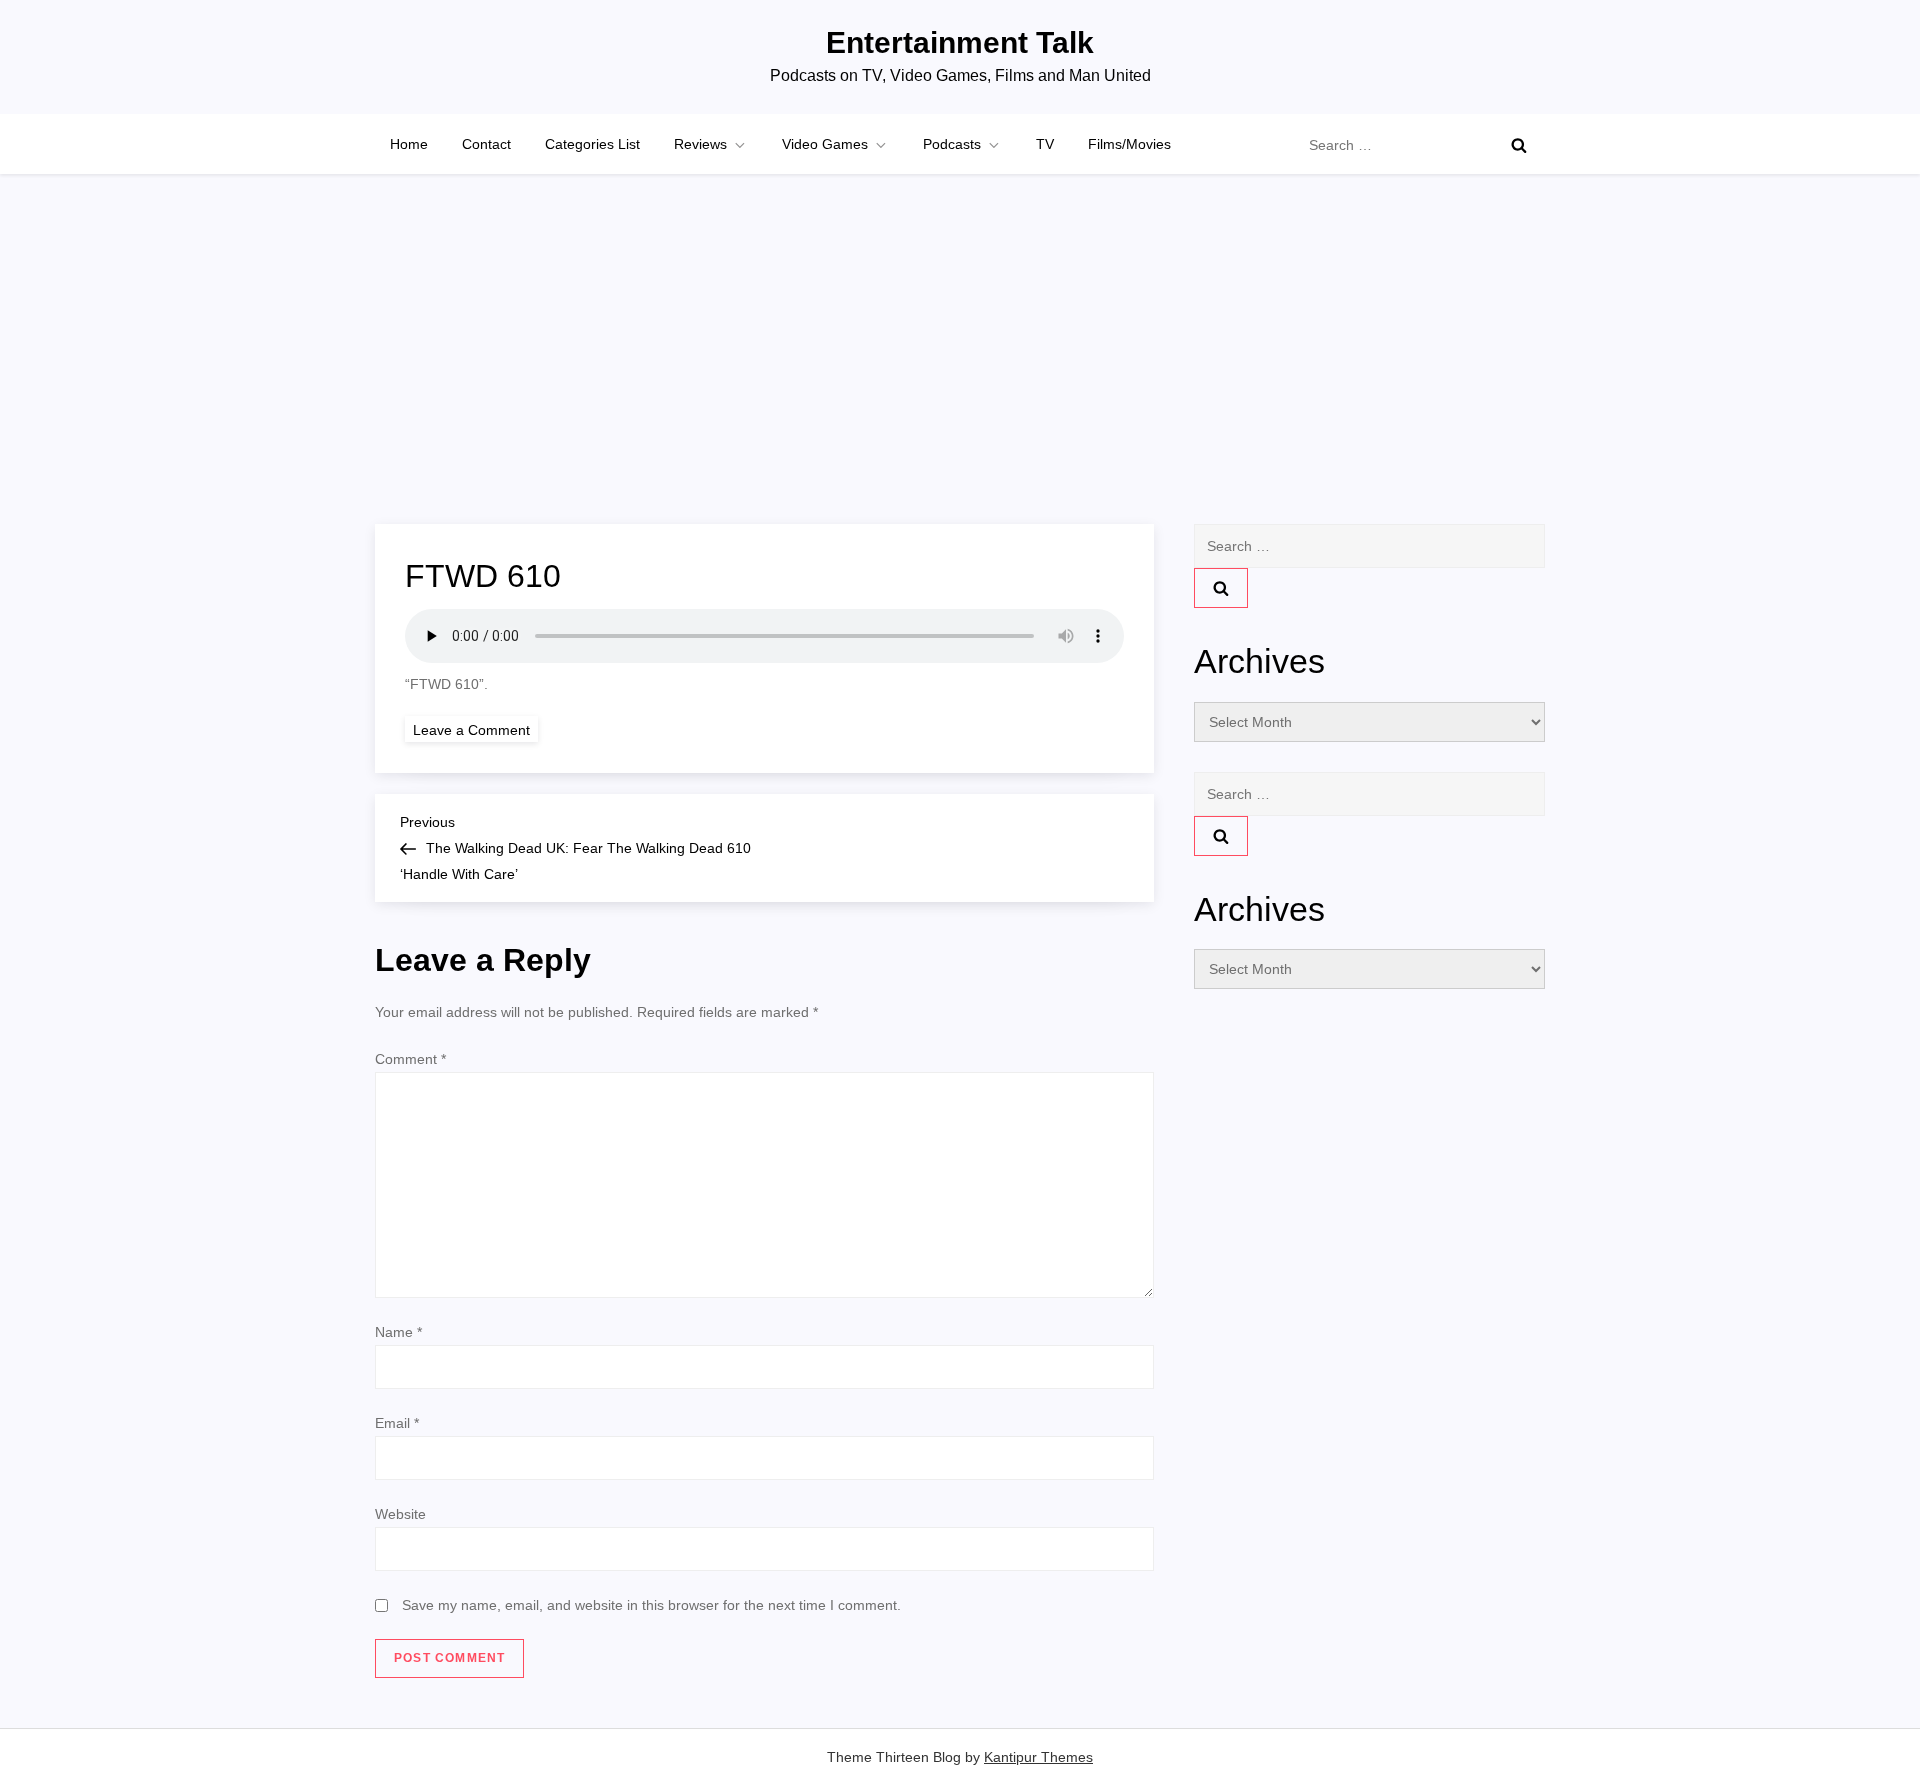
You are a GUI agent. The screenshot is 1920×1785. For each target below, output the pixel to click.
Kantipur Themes (1038, 1757)
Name (398, 1332)
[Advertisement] (960, 374)
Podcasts (952, 144)
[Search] (1519, 145)
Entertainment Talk (960, 42)
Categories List (592, 144)
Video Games (825, 144)
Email (397, 1423)
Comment (410, 1059)
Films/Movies (1129, 144)
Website (400, 1514)
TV (1045, 144)
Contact (486, 144)
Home (409, 144)
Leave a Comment (475, 729)
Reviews (700, 144)
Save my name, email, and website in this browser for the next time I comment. (651, 1605)
